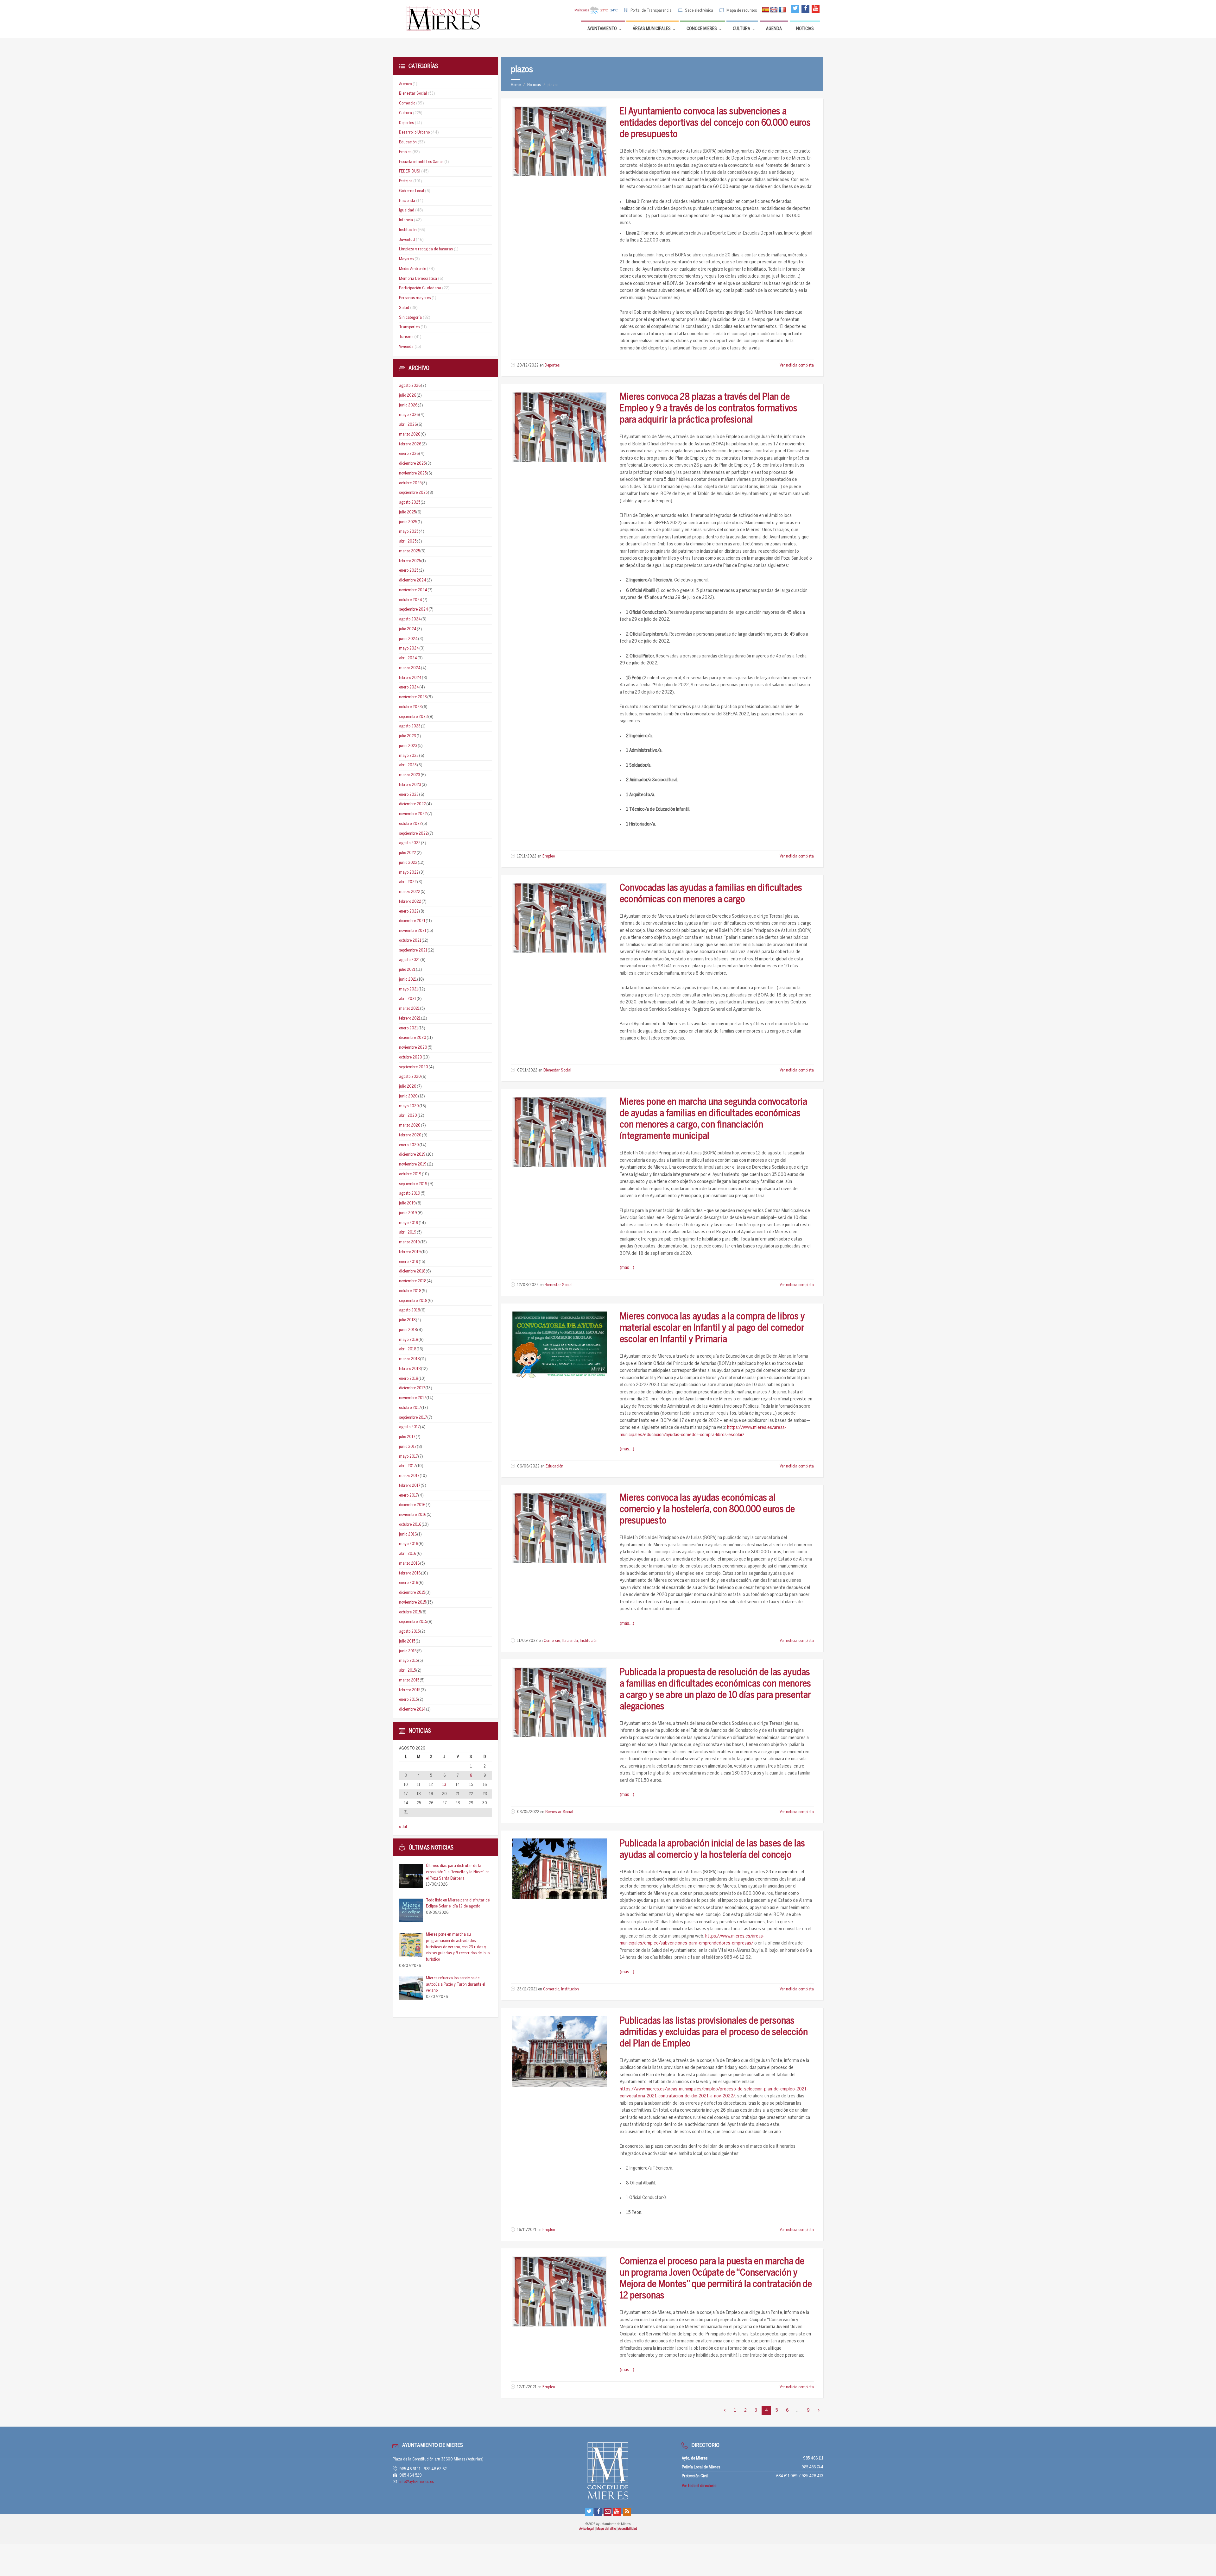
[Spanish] (766, 10)
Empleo (549, 856)
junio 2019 (408, 1213)
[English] (774, 10)
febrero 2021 (410, 1018)
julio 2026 (408, 396)
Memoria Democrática (418, 279)
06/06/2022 (528, 1466)
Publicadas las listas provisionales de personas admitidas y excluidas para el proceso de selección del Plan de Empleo (714, 2033)
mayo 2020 (409, 1106)
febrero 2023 (410, 785)
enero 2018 (408, 1379)
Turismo (406, 337)
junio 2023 (408, 746)
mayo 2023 (409, 756)
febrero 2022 (410, 902)
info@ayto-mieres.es (417, 2482)
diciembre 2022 (412, 804)
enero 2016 (408, 1583)
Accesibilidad (628, 2529)
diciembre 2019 (412, 1155)
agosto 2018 (409, 1310)
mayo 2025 (409, 532)
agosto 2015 (409, 1632)
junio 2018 (408, 1330)
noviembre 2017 (412, 1398)
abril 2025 (408, 541)
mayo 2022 (409, 873)
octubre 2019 (410, 1174)
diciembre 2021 (412, 921)
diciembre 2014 (412, 1709)
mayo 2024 (409, 648)
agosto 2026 (410, 386)
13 (444, 1785)
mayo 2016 (408, 1544)
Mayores (406, 259)
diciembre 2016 (412, 1505)
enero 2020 (409, 1145)
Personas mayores (415, 298)
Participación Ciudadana (420, 288)
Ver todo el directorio (699, 2486)
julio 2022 (408, 853)
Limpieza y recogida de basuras (426, 249)
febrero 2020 (410, 1135)
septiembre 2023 (413, 717)
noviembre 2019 (413, 1164)
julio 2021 (407, 970)
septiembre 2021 (413, 950)
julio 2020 (408, 1087)
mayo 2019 (409, 1223)
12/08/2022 (528, 1285)
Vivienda (406, 347)
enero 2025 (409, 571)
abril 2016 (408, 1554)
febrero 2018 (410, 1369)
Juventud (407, 240)
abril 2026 (408, 425)
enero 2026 (409, 454)
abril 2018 (408, 1349)
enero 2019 (409, 1262)
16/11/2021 (527, 2230)
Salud (404, 308)
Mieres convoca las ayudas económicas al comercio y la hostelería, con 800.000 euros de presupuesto (707, 1510)
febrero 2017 (410, 1486)
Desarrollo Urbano (414, 132)
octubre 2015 (410, 1612)
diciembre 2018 (412, 1271)
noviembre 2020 (413, 1048)
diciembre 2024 (413, 580)
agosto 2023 (410, 726)
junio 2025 (408, 522)
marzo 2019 (409, 1242)
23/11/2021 (527, 1989)
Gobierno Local (412, 191)
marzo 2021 (409, 1009)
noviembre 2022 (413, 814)
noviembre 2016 (413, 1515)
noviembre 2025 (413, 473)
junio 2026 (408, 405)
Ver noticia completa (797, 365)
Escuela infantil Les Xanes (421, 162)
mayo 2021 (408, 989)
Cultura (405, 113)
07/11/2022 (527, 1070)
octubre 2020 (411, 1057)
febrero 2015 (410, 1690)
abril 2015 (407, 1671)
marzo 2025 (409, 551)
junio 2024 (408, 639)
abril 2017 (407, 1466)
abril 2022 (408, 882)
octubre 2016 (410, 1525)
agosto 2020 (410, 1077)
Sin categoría (410, 318)
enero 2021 (408, 1028)
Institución (589, 1641)
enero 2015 (408, 1700)
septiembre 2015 (413, 1622)
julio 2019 (407, 1203)
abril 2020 (408, 1116)
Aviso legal (587, 2529)
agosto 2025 (410, 503)
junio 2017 (408, 1447)
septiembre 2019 (413, 1184)
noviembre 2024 (413, 590)
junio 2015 (408, 1651)
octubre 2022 (410, 824)
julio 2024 (408, 629)
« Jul (403, 1827)
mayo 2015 (408, 1661)
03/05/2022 (528, 1812)
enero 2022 (409, 911)
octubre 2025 (410, 483)
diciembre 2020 (413, 1038)
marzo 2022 (410, 892)
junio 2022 (408, 863)
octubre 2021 (410, 941)
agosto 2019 (410, 1194)
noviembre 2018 (413, 1281)
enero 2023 (409, 795)
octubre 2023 (410, 707)
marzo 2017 (409, 1476)
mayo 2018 (408, 1340)
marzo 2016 (409, 1564)
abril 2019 (408, 1232)
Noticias (534, 85)
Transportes (409, 327)
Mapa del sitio (606, 2529)
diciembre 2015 (412, 1593)
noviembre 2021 (413, 931)
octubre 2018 (410, 1291)
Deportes (552, 365)
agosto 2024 (410, 619)
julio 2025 (407, 512)
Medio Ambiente (412, 269)
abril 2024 (408, 658)
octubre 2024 (411, 600)
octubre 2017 (410, 1408)
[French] (782, 10)
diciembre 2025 (412, 464)
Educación (554, 1466)
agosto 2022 (410, 843)
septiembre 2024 (414, 609)
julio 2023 (408, 736)
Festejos (406, 181)
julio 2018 (407, 1320)
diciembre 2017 (412, 1388)
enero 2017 (408, 1495)
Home (516, 85)
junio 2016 (408, 1534)
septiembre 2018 (413, 1301)
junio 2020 (408, 1096)
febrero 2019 (410, 1252)
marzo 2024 (410, 668)
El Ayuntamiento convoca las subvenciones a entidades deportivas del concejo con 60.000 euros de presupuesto (715, 123)
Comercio (552, 1641)
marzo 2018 (409, 1359)
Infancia (406, 220)
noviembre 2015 (412, 1602)
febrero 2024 (410, 678)
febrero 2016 (410, 1573)
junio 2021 (408, 980)
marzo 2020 (410, 1125)
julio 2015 (407, 1641)
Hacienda (570, 1641)
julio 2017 (407, 1437)
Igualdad (407, 210)
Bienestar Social (557, 1070)
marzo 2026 (410, 434)
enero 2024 (409, 687)
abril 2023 (408, 765)
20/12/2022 (528, 365)
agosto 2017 (409, 1427)
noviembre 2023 (413, 697)
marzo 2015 (409, 1680)
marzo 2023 (410, 775)
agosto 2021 (409, 960)
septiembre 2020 (414, 1067)
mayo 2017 (408, 1457)
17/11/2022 (527, 856)
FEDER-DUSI (410, 171)
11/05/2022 (527, 1641)
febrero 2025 (410, 561)
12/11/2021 (527, 2387)
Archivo (405, 84)
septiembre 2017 (413, 1418)
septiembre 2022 (413, 834)
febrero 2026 (410, 444)
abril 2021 (408, 999)
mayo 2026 (409, 415)
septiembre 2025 (413, 493)
